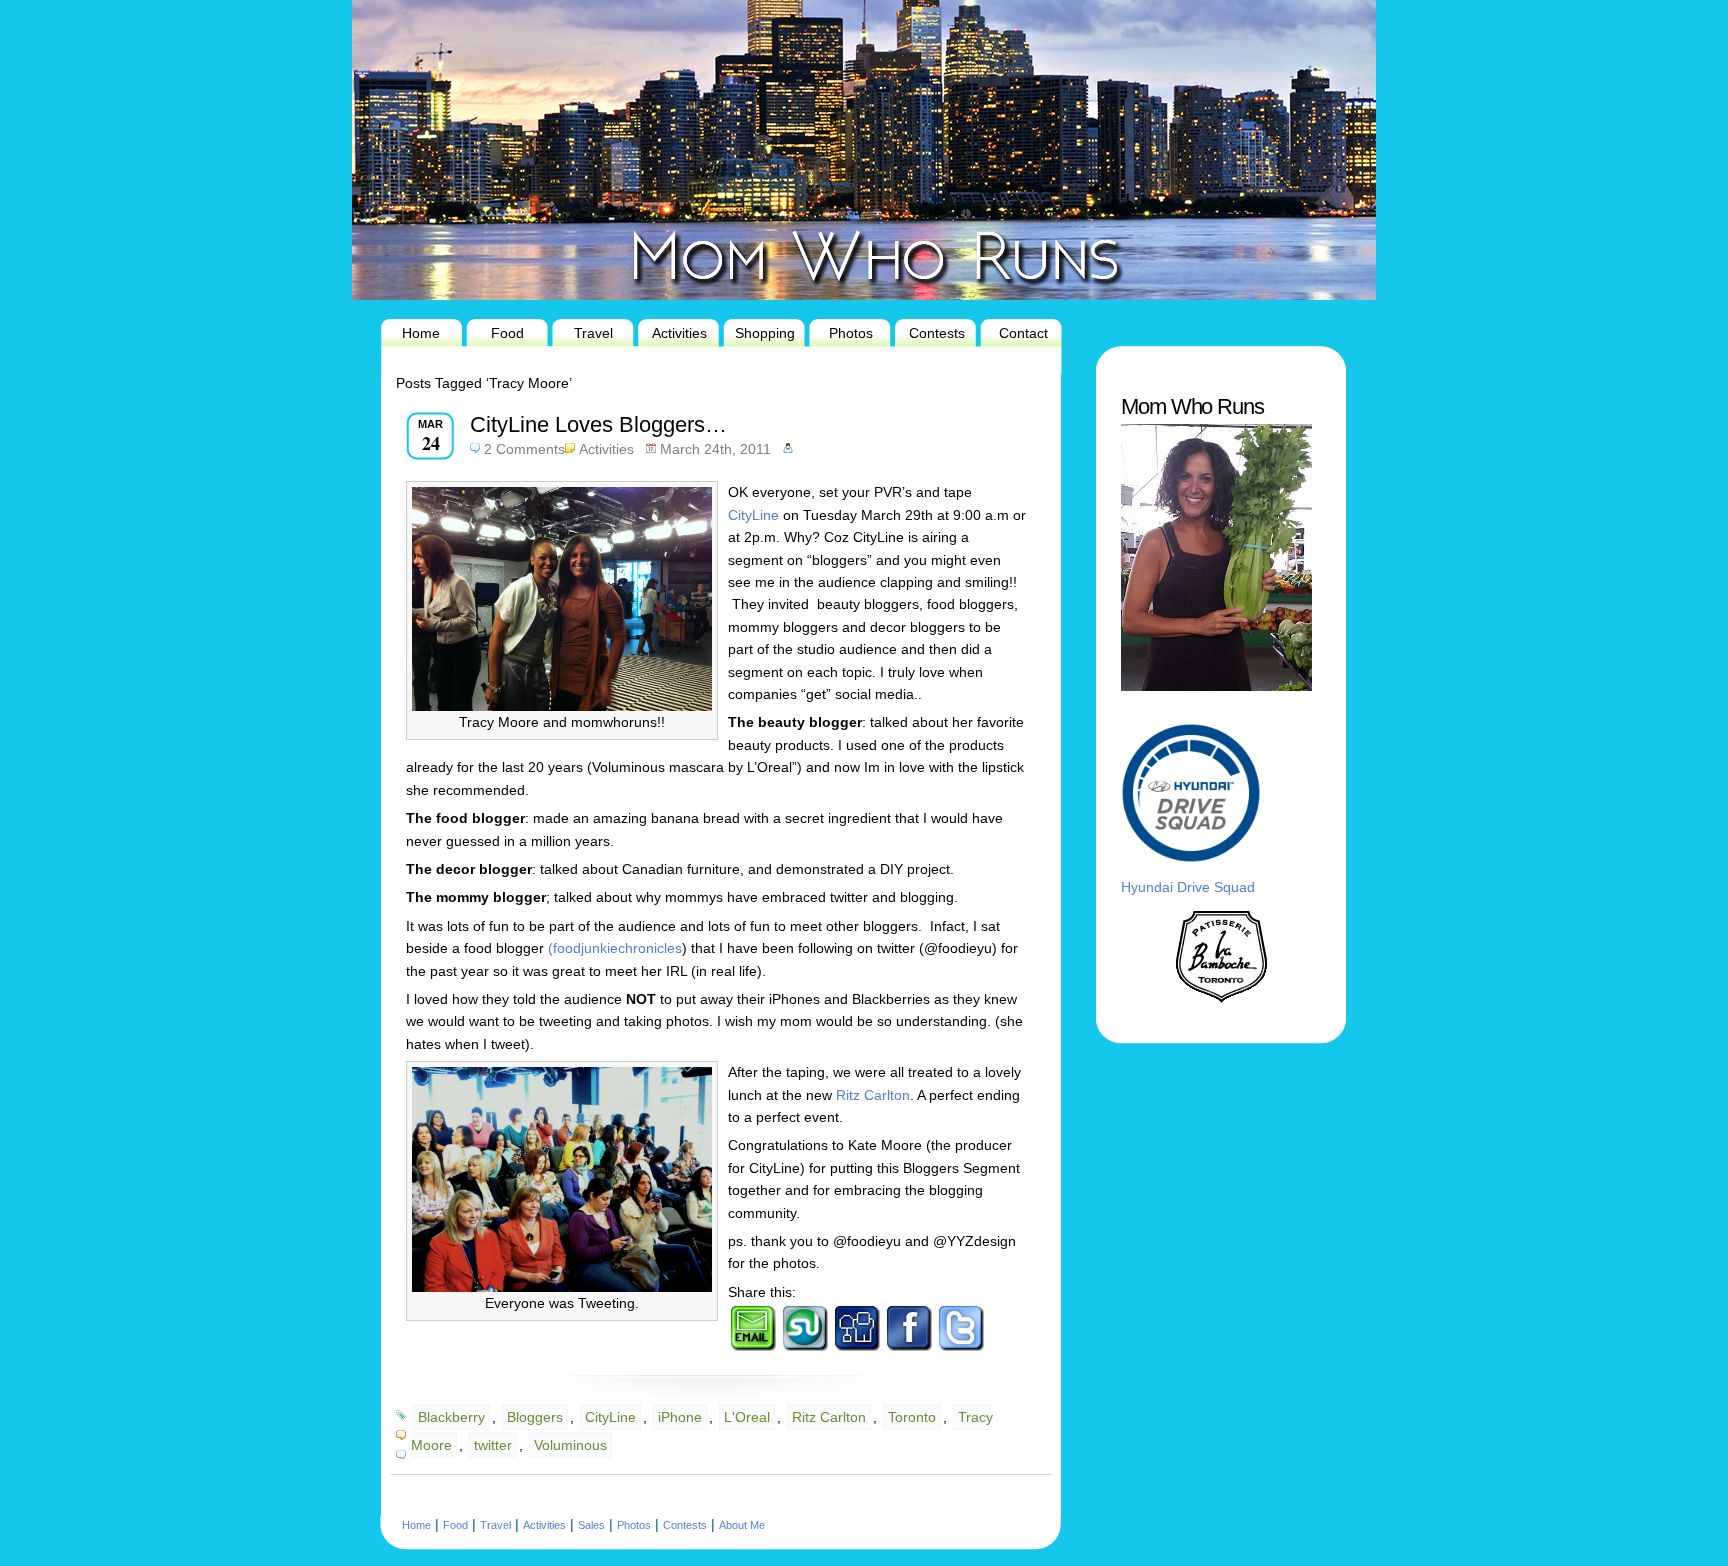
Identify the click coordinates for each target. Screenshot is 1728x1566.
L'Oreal (747, 1417)
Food (507, 333)
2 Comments (524, 449)
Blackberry (451, 1417)
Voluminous (570, 1445)
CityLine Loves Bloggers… (598, 424)
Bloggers (535, 1417)
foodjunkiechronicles (617, 948)
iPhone (680, 1417)
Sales (591, 1525)
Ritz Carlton (873, 1095)
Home (421, 333)
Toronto (912, 1417)
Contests (937, 333)
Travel (593, 333)
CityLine (753, 515)
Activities (679, 333)
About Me (742, 1525)
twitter (493, 1445)
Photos (851, 333)
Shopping (765, 333)
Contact (1023, 333)
